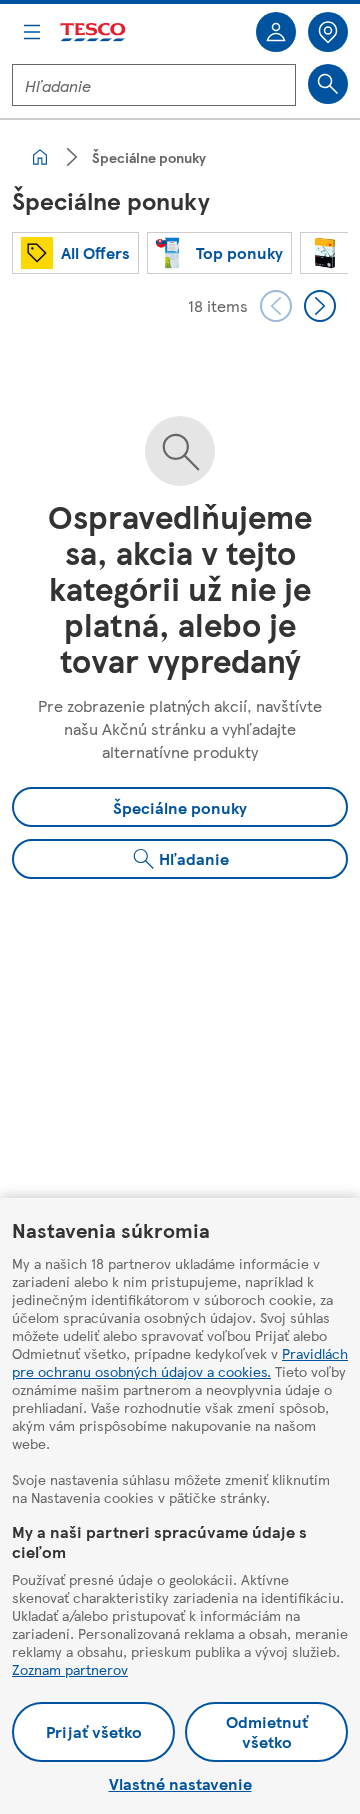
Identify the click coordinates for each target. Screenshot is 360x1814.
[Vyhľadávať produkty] (328, 84)
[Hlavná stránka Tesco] (94, 32)
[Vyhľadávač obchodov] (328, 32)
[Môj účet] (276, 32)
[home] (40, 157)
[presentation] (276, 306)
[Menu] (32, 32)
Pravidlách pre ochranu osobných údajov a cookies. (180, 1362)
